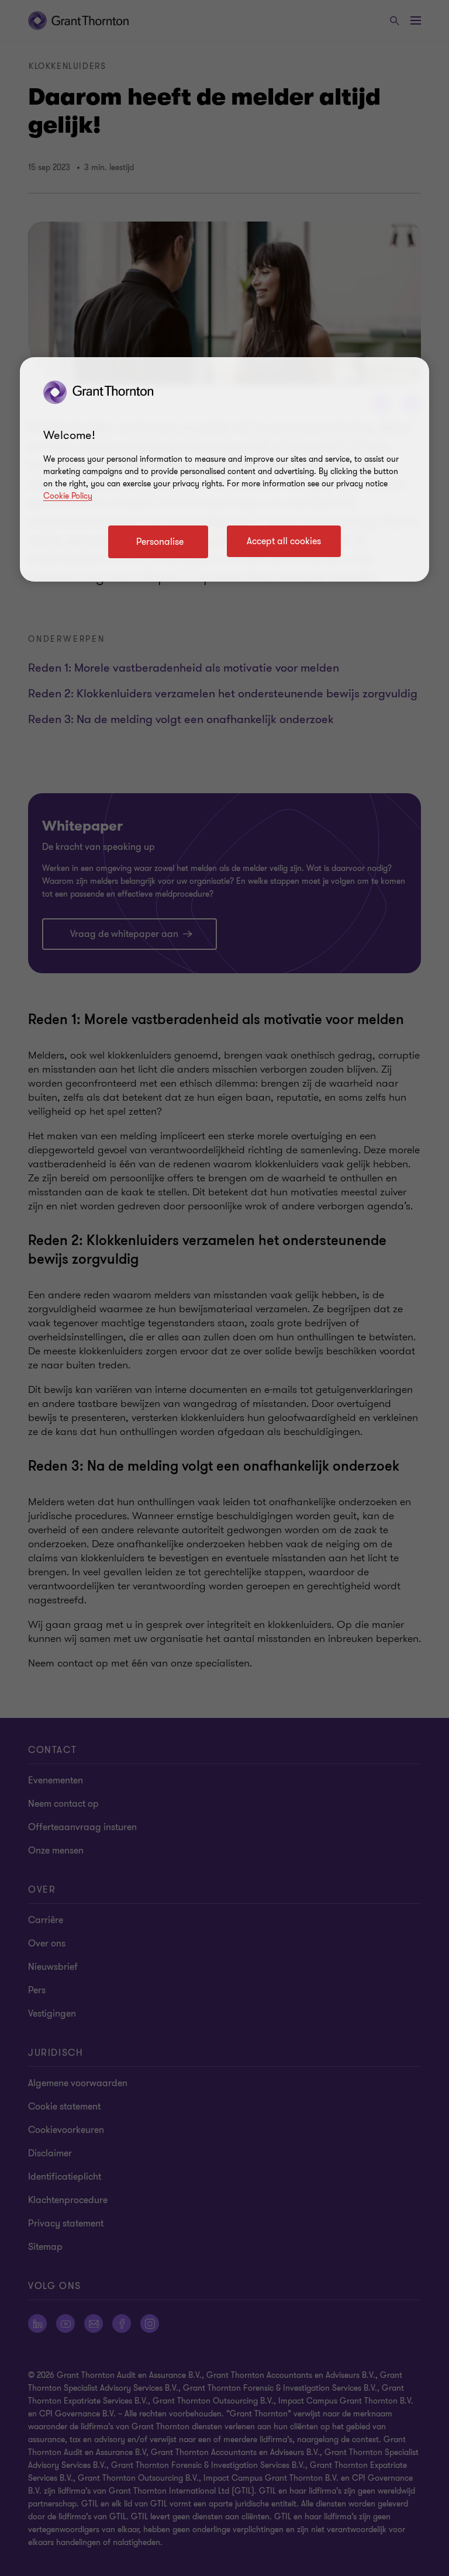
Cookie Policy (68, 496)
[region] (224, 469)
